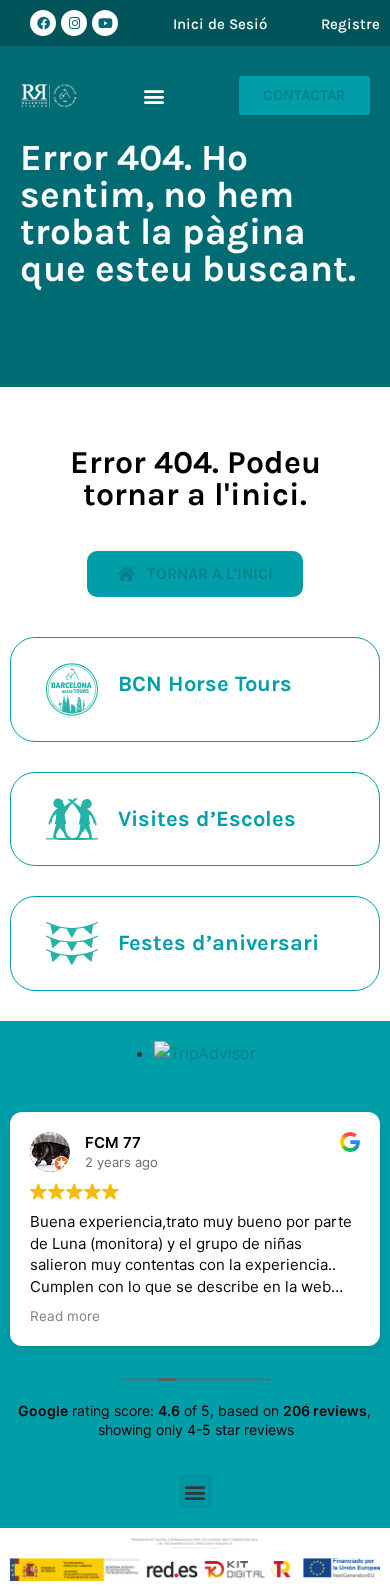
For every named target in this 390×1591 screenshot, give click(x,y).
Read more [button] (65, 1316)
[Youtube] (105, 23)
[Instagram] (74, 23)
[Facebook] (43, 23)
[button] (154, 95)
